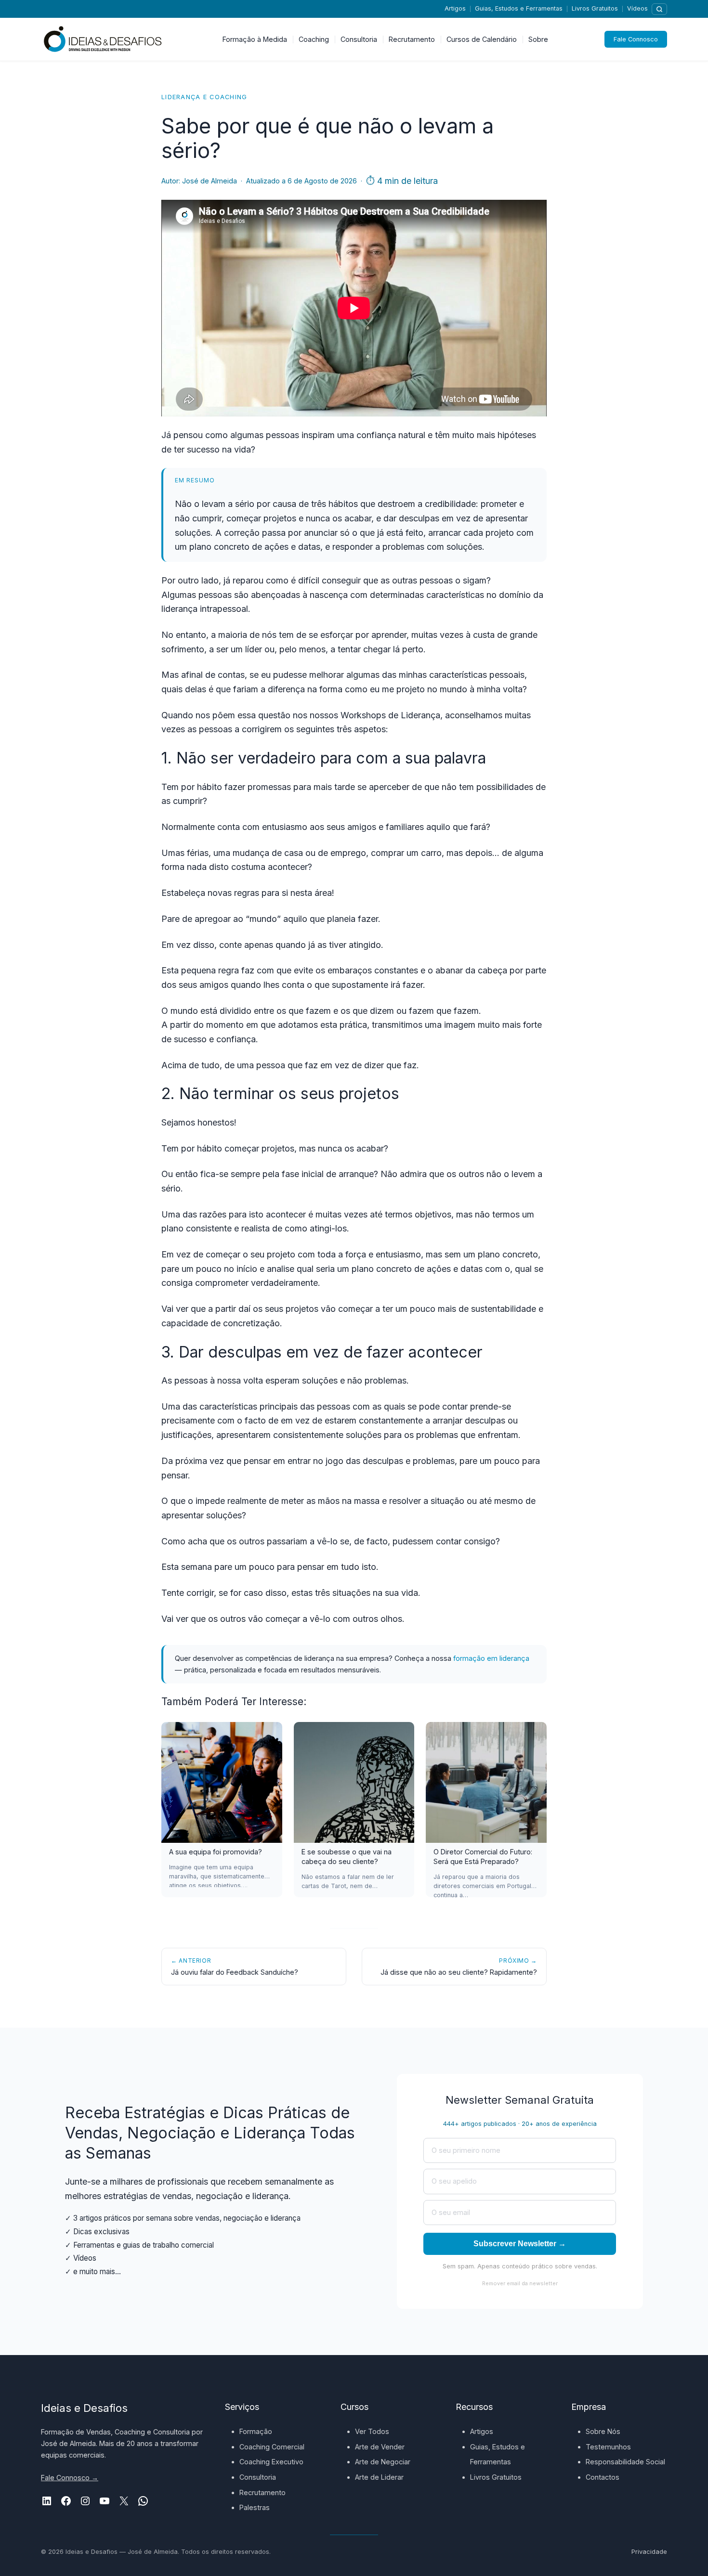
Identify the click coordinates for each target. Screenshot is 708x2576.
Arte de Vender (380, 2447)
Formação (256, 2431)
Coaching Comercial (272, 2447)
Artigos (455, 8)
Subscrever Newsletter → (520, 2244)
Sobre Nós (603, 2431)
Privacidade (649, 2552)
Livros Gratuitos (595, 8)
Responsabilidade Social (625, 2462)
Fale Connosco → (70, 2478)
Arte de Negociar (383, 2462)
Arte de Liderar (379, 2477)
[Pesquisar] (659, 9)
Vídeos (637, 8)
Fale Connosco (636, 39)
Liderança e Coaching (204, 97)
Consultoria (258, 2477)
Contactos (603, 2477)
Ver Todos (372, 2431)
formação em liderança (491, 1658)
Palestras (255, 2507)
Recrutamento (262, 2492)
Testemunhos (608, 2447)
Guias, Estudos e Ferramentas (519, 8)
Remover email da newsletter (520, 2283)
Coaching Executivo (271, 2462)
